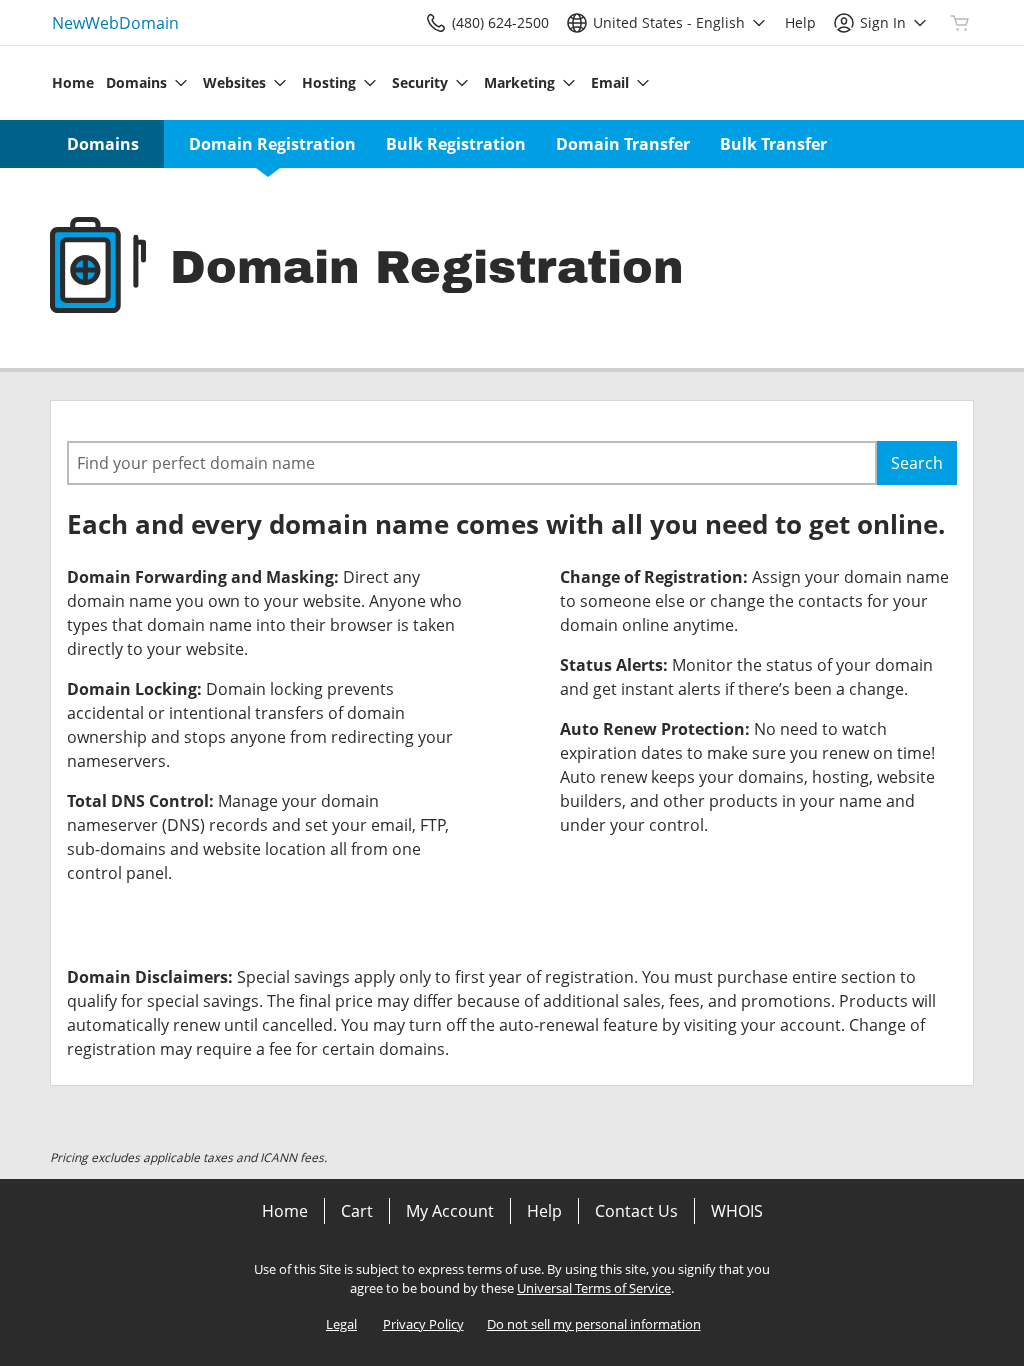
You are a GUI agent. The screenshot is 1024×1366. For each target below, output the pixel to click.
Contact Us (636, 1211)
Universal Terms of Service (594, 1288)
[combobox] (472, 463)
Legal (341, 1324)
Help (544, 1211)
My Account (450, 1211)
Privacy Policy (423, 1324)
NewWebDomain (115, 23)
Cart (357, 1211)
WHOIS (737, 1211)
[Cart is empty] (960, 23)
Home (285, 1211)
